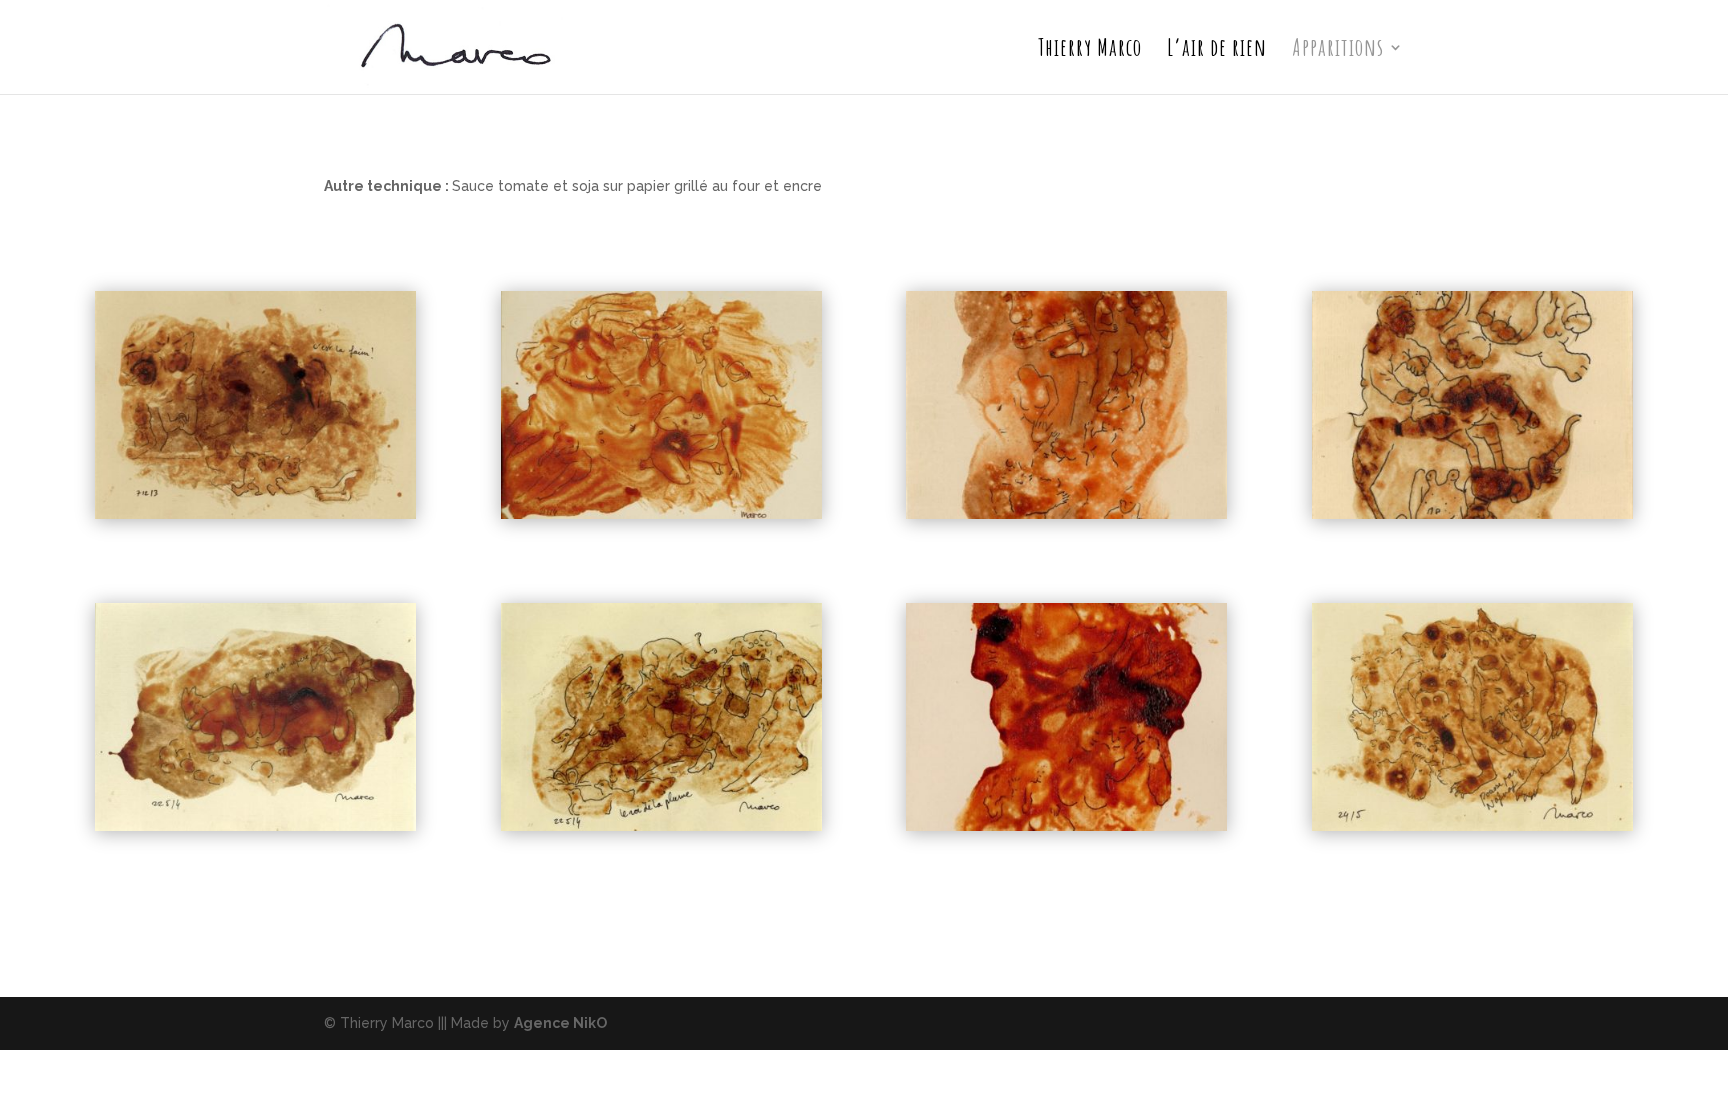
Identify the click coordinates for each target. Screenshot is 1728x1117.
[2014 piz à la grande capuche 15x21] (1066, 514)
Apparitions (1338, 51)
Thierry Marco (1090, 51)
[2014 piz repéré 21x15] (255, 826)
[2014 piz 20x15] (661, 514)
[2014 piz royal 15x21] (1066, 826)
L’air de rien (1217, 51)
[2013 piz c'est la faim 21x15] (255, 514)
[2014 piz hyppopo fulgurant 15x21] (1472, 514)
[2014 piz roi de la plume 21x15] (661, 826)
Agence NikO (560, 1023)
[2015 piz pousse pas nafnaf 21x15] (1472, 826)
